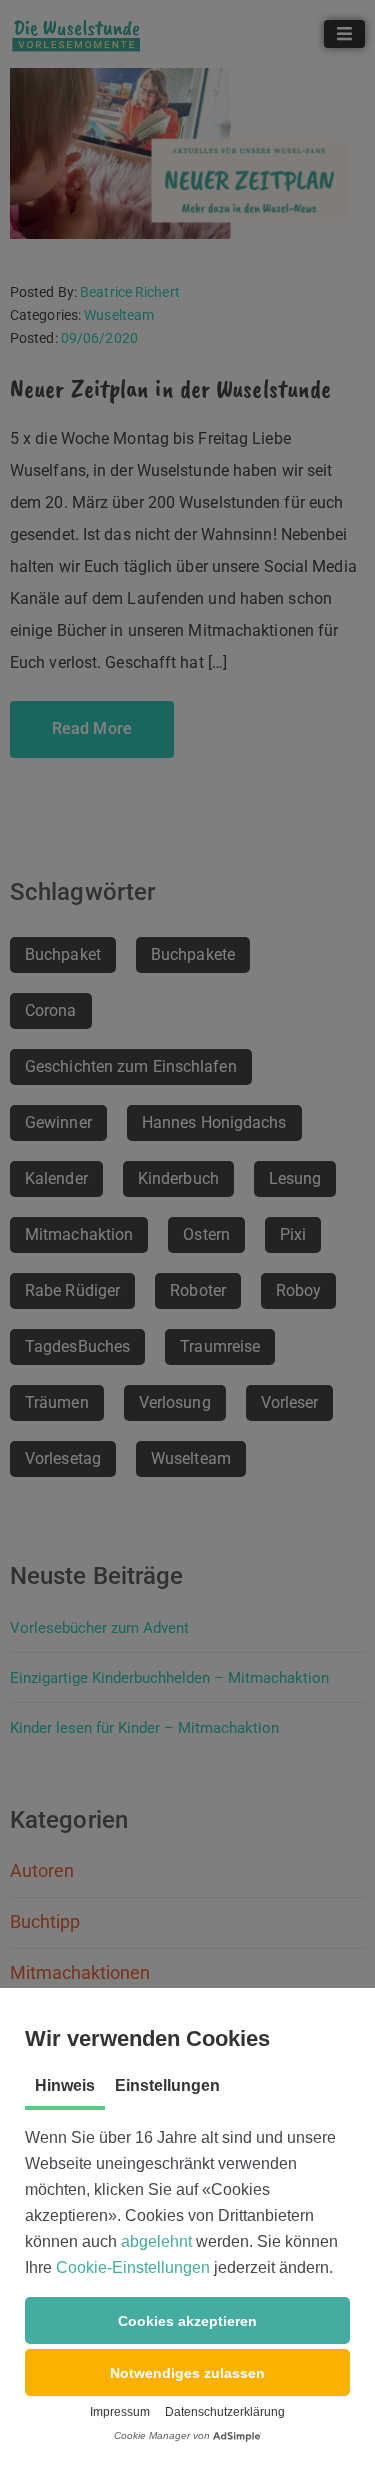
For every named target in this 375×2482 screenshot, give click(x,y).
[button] (187, 2320)
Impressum (120, 2412)
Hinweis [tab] (65, 2085)
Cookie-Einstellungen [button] (133, 2267)
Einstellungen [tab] (167, 2085)
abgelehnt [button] (156, 2241)
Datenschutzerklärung (225, 2412)
